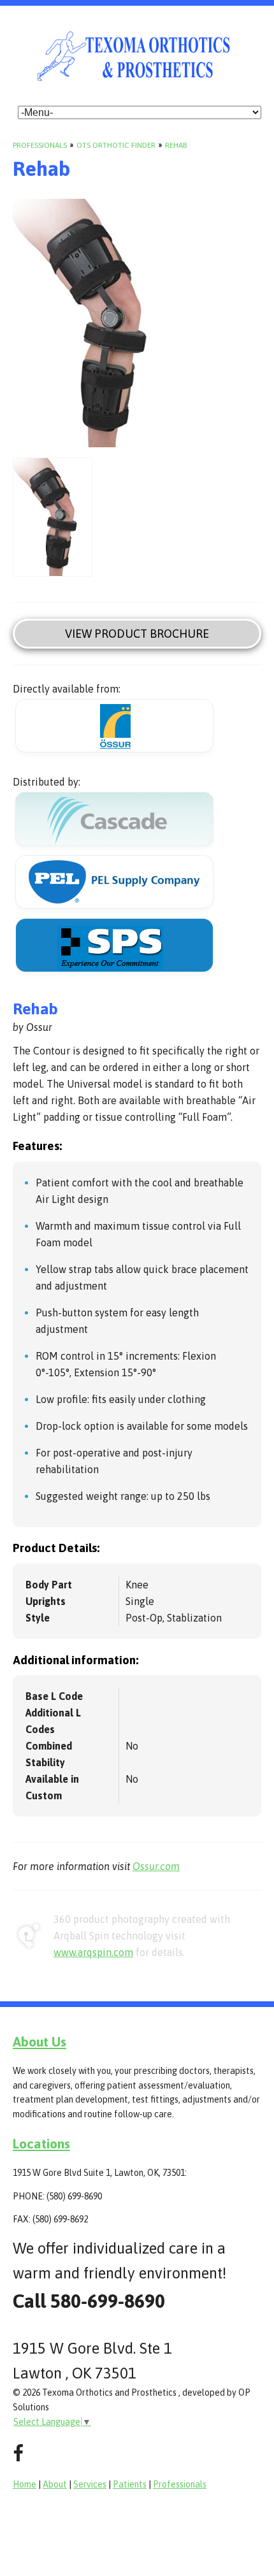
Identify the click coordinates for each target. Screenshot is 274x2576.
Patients (130, 2484)
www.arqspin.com (93, 1952)
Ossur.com (156, 1866)
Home (25, 2484)
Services (90, 2484)
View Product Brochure (137, 634)
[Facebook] (18, 2453)
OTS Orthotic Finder (116, 145)
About (55, 2484)
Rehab (176, 145)
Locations (41, 2143)
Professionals (40, 145)
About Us (40, 2041)
